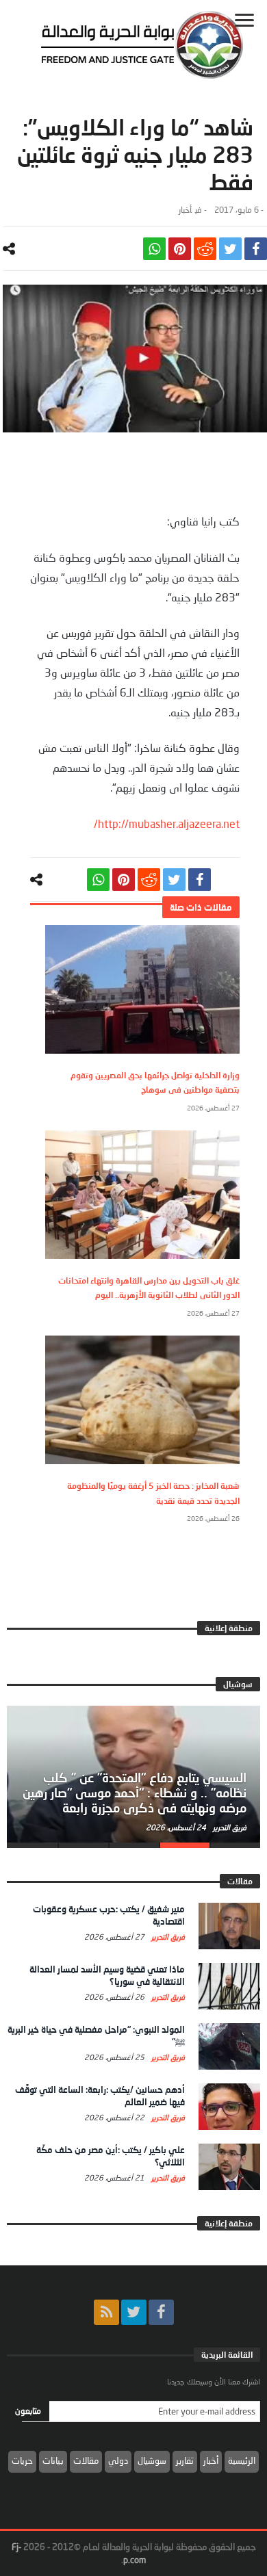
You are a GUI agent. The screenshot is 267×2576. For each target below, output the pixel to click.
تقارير (185, 2460)
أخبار (185, 210)
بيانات (53, 2460)
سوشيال (152, 2460)
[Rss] (106, 2312)
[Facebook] (161, 2312)
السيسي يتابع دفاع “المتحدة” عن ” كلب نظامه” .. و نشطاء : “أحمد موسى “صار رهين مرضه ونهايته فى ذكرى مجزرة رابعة (135, 1793)
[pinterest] (180, 249)
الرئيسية (242, 2460)
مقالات (86, 2460)
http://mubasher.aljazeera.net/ (167, 823)
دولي (118, 2460)
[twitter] (230, 249)
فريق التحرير (229, 1827)
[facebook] (256, 249)
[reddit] (205, 249)
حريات (22, 2460)
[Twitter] (134, 2312)
